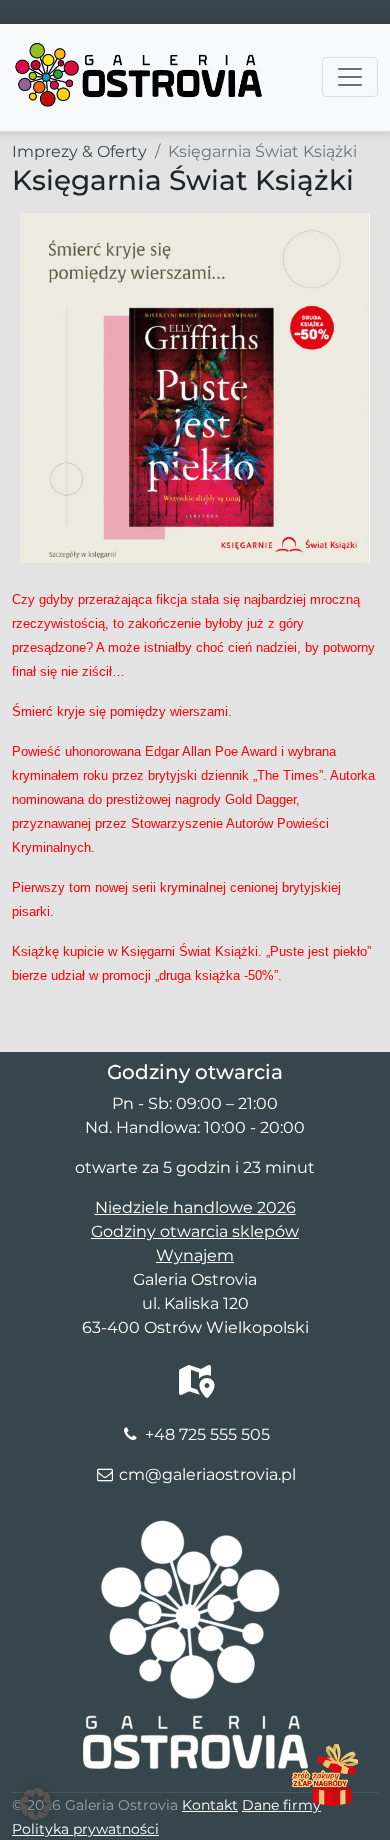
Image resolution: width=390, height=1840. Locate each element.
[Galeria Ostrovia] (140, 49)
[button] (36, 1804)
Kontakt (210, 1805)
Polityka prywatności (85, 1829)
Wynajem (195, 1255)
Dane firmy (281, 1805)
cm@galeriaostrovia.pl (207, 1474)
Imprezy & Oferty (79, 151)
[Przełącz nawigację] (350, 77)
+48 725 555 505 (207, 1434)
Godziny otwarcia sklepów (195, 1231)
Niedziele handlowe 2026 (195, 1207)
